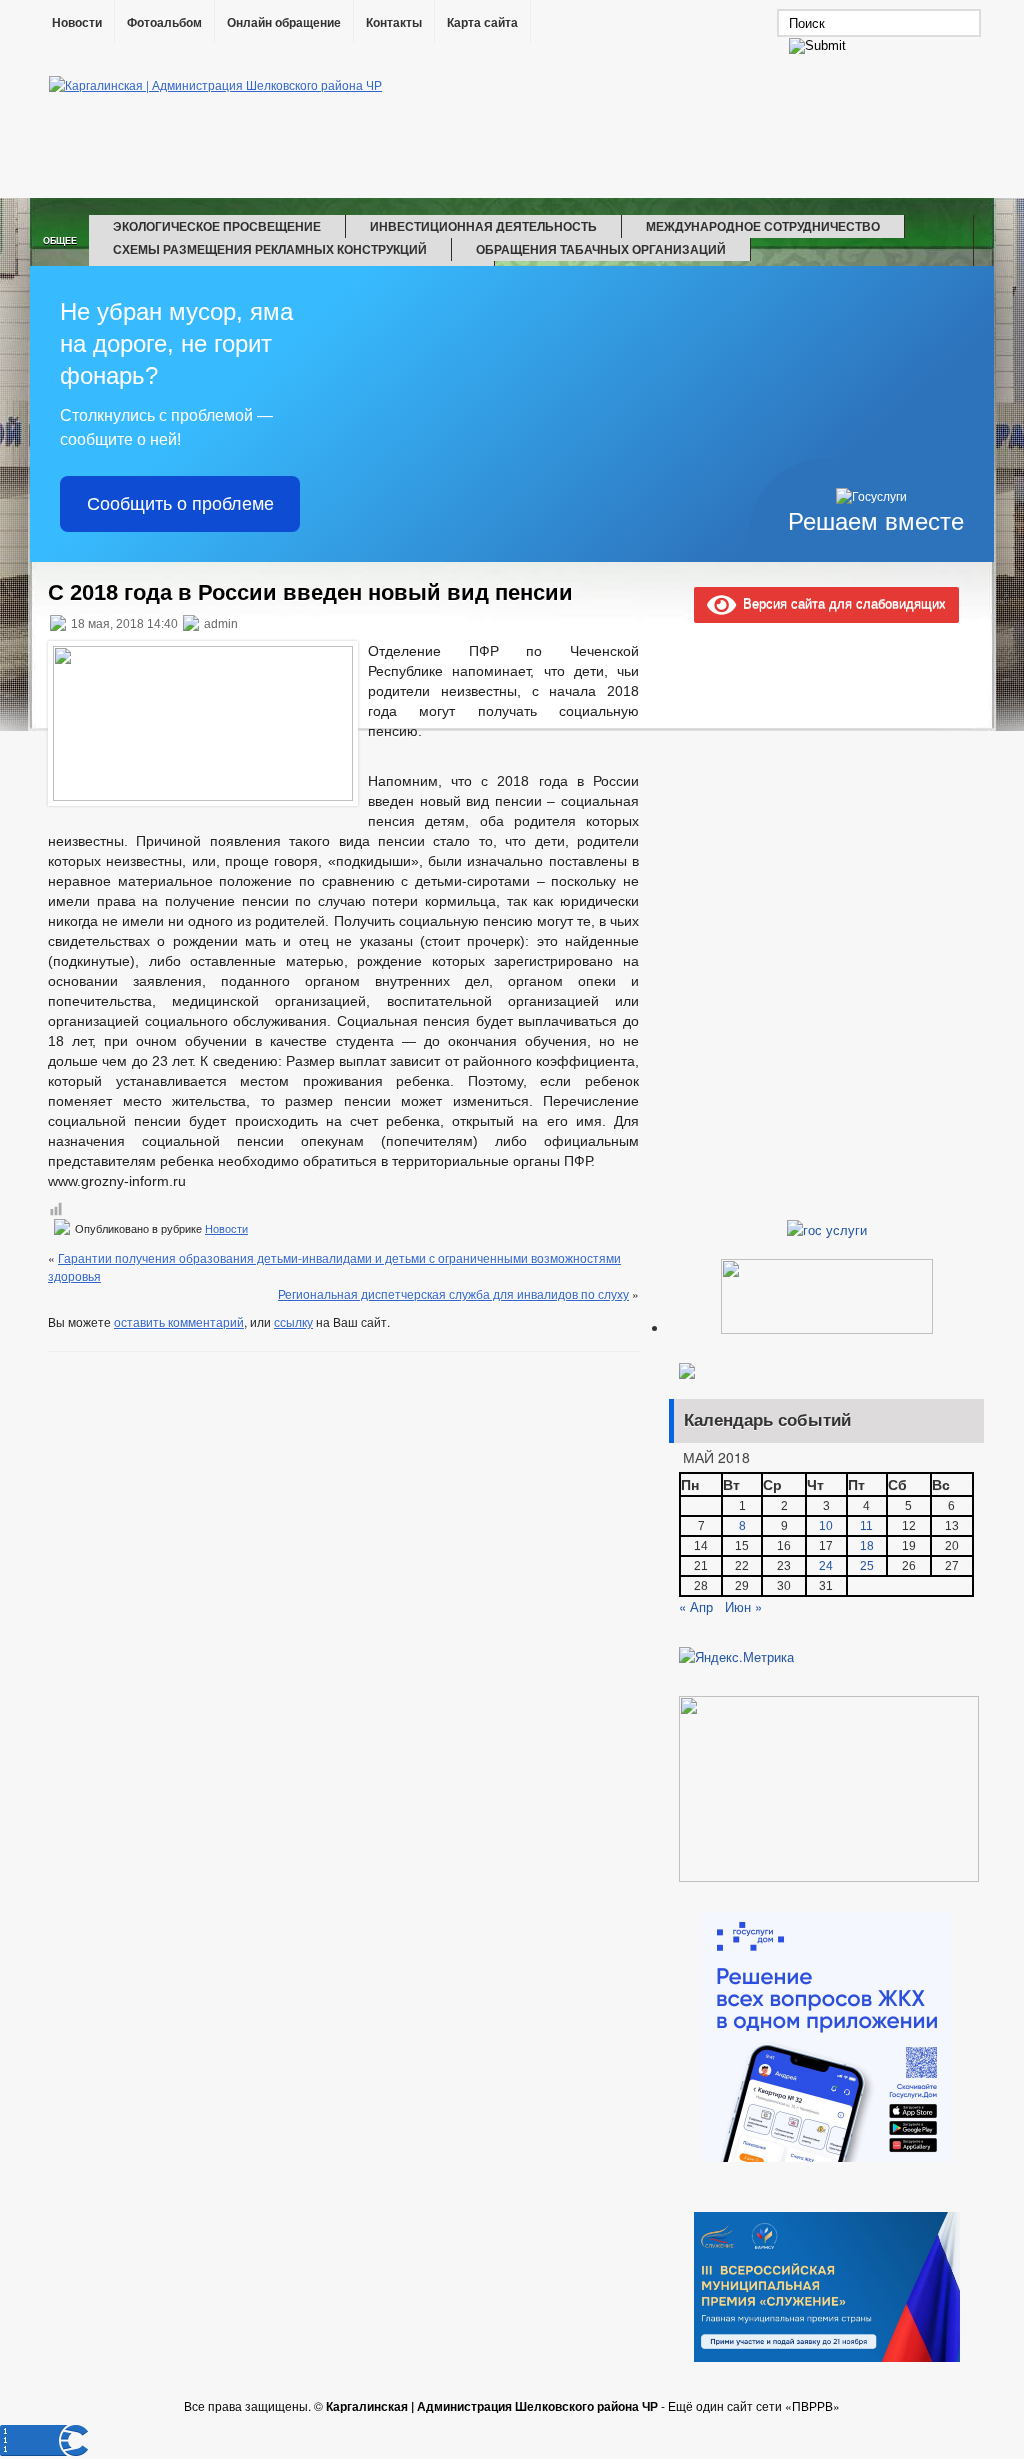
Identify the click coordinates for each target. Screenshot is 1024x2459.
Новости (77, 23)
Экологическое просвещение (217, 226)
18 (867, 1546)
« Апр (696, 1606)
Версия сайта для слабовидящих (841, 602)
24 (826, 1566)
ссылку (293, 1321)
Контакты (394, 23)
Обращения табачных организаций (601, 249)
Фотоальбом (164, 23)
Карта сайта (482, 23)
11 (866, 1526)
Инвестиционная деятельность (483, 226)
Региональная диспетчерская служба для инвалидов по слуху (453, 1293)
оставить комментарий (179, 1321)
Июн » (743, 1606)
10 (826, 1526)
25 (867, 1566)
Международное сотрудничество (763, 226)
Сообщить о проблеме (180, 504)
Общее (60, 240)
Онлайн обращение (284, 23)
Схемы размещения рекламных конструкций (270, 249)
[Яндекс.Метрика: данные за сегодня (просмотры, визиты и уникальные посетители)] (736, 1657)
